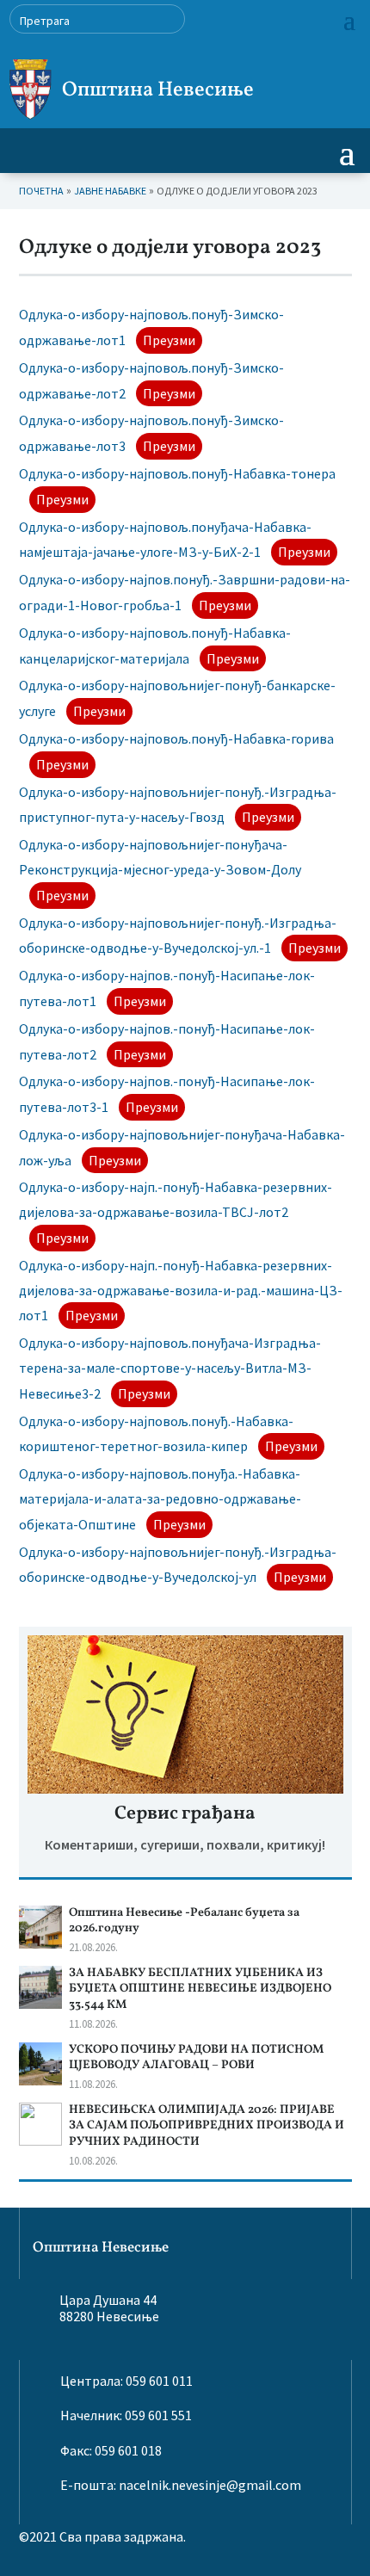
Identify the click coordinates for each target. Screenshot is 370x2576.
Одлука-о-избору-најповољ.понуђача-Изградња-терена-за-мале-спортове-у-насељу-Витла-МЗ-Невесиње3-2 (170, 1368)
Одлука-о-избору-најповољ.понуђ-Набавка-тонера (177, 473)
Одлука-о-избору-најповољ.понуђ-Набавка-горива (176, 738)
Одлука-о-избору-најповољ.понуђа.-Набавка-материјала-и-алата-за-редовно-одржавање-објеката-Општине (160, 1499)
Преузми (169, 340)
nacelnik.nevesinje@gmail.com (210, 2485)
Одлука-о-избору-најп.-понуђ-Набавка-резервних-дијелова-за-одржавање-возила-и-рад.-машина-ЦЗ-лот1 (181, 1291)
